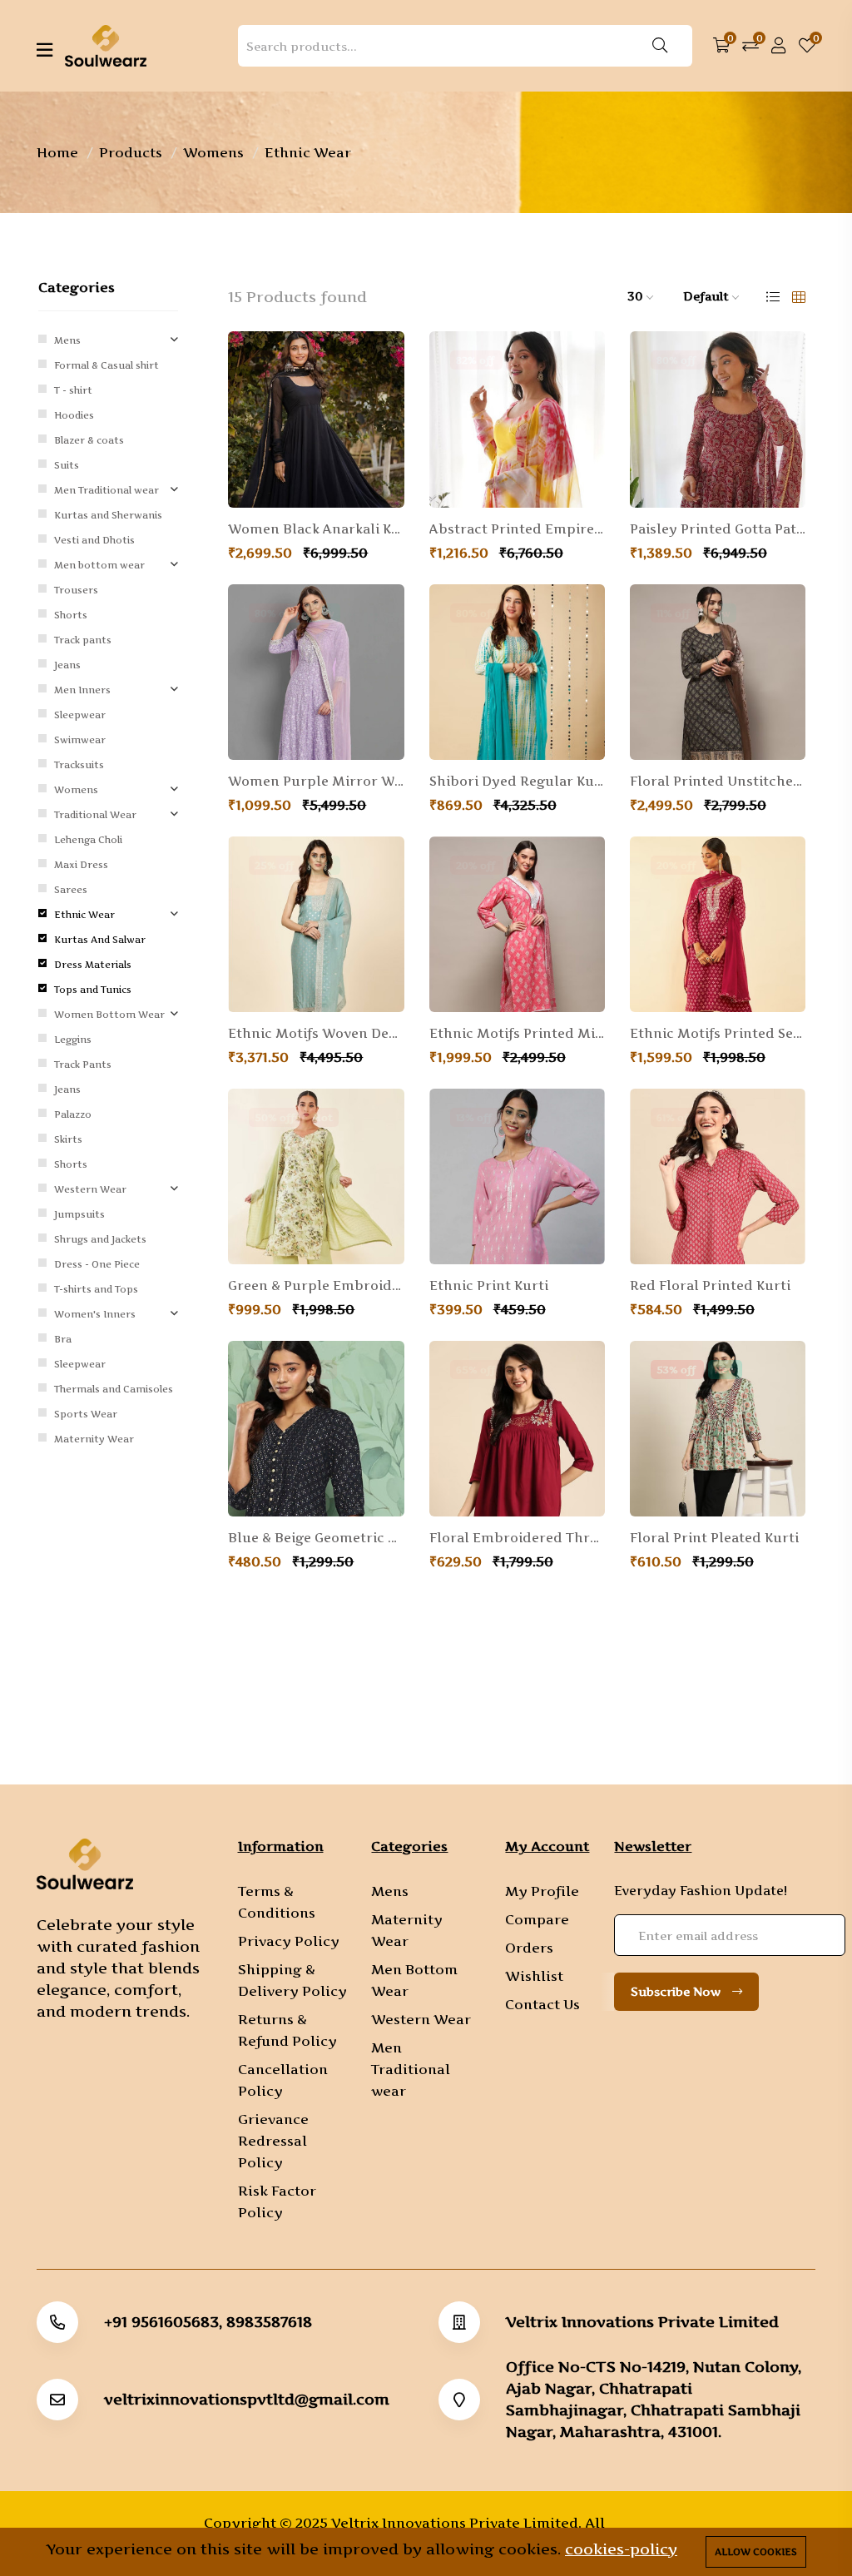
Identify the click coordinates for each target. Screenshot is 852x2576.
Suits (67, 465)
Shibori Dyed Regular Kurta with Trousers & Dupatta (517, 782)
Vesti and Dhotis (94, 540)
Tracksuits (79, 765)
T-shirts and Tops (96, 1289)
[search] (660, 46)
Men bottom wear (99, 565)
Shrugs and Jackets (100, 1239)
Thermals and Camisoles (114, 1389)
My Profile (542, 1891)
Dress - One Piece (97, 1264)
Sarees (71, 890)
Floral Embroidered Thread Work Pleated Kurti (517, 1538)
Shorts (71, 615)
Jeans (67, 665)
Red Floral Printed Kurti (710, 1286)
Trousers (76, 590)
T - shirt (73, 390)
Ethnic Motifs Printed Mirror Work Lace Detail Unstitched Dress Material (517, 1034)
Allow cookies (756, 2552)
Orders (529, 1948)
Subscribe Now (677, 1991)
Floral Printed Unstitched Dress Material (718, 782)
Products (131, 152)
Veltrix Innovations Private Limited (642, 2322)
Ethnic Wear (84, 915)
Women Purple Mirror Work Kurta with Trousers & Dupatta (316, 782)
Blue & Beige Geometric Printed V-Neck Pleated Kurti (316, 1538)
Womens (213, 152)
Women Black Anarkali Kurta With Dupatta (316, 529)
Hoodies (74, 415)
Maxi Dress (81, 865)
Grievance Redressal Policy (273, 2141)
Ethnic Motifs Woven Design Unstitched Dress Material (316, 1034)
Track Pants (83, 1065)
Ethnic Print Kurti (489, 1286)
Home (57, 152)
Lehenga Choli (88, 840)
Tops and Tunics (93, 990)
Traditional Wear (95, 815)
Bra (63, 1339)
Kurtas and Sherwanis (108, 515)
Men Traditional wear (106, 490)
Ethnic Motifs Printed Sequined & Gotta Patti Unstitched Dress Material (718, 1034)
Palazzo (73, 1114)
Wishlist (534, 1976)
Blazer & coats (89, 440)
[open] (45, 50)
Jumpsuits (79, 1214)
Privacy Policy (289, 1941)
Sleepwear (80, 715)
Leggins (73, 1040)
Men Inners (82, 690)
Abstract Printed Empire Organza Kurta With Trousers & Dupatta (517, 529)
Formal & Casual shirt (106, 365)
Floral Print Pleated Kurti (714, 1538)
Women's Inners (95, 1314)
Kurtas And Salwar (100, 940)
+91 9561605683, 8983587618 (208, 2322)
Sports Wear (86, 1414)
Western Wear (90, 1189)
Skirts (68, 1139)
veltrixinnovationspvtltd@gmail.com (247, 2400)
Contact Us (542, 2004)
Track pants (83, 640)
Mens (67, 340)
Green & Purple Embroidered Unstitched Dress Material (316, 1286)
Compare (537, 1919)
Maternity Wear (94, 1439)
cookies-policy (621, 2549)
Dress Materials (93, 965)
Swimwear (80, 740)
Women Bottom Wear (109, 1015)
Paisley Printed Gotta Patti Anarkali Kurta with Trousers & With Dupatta (718, 529)
